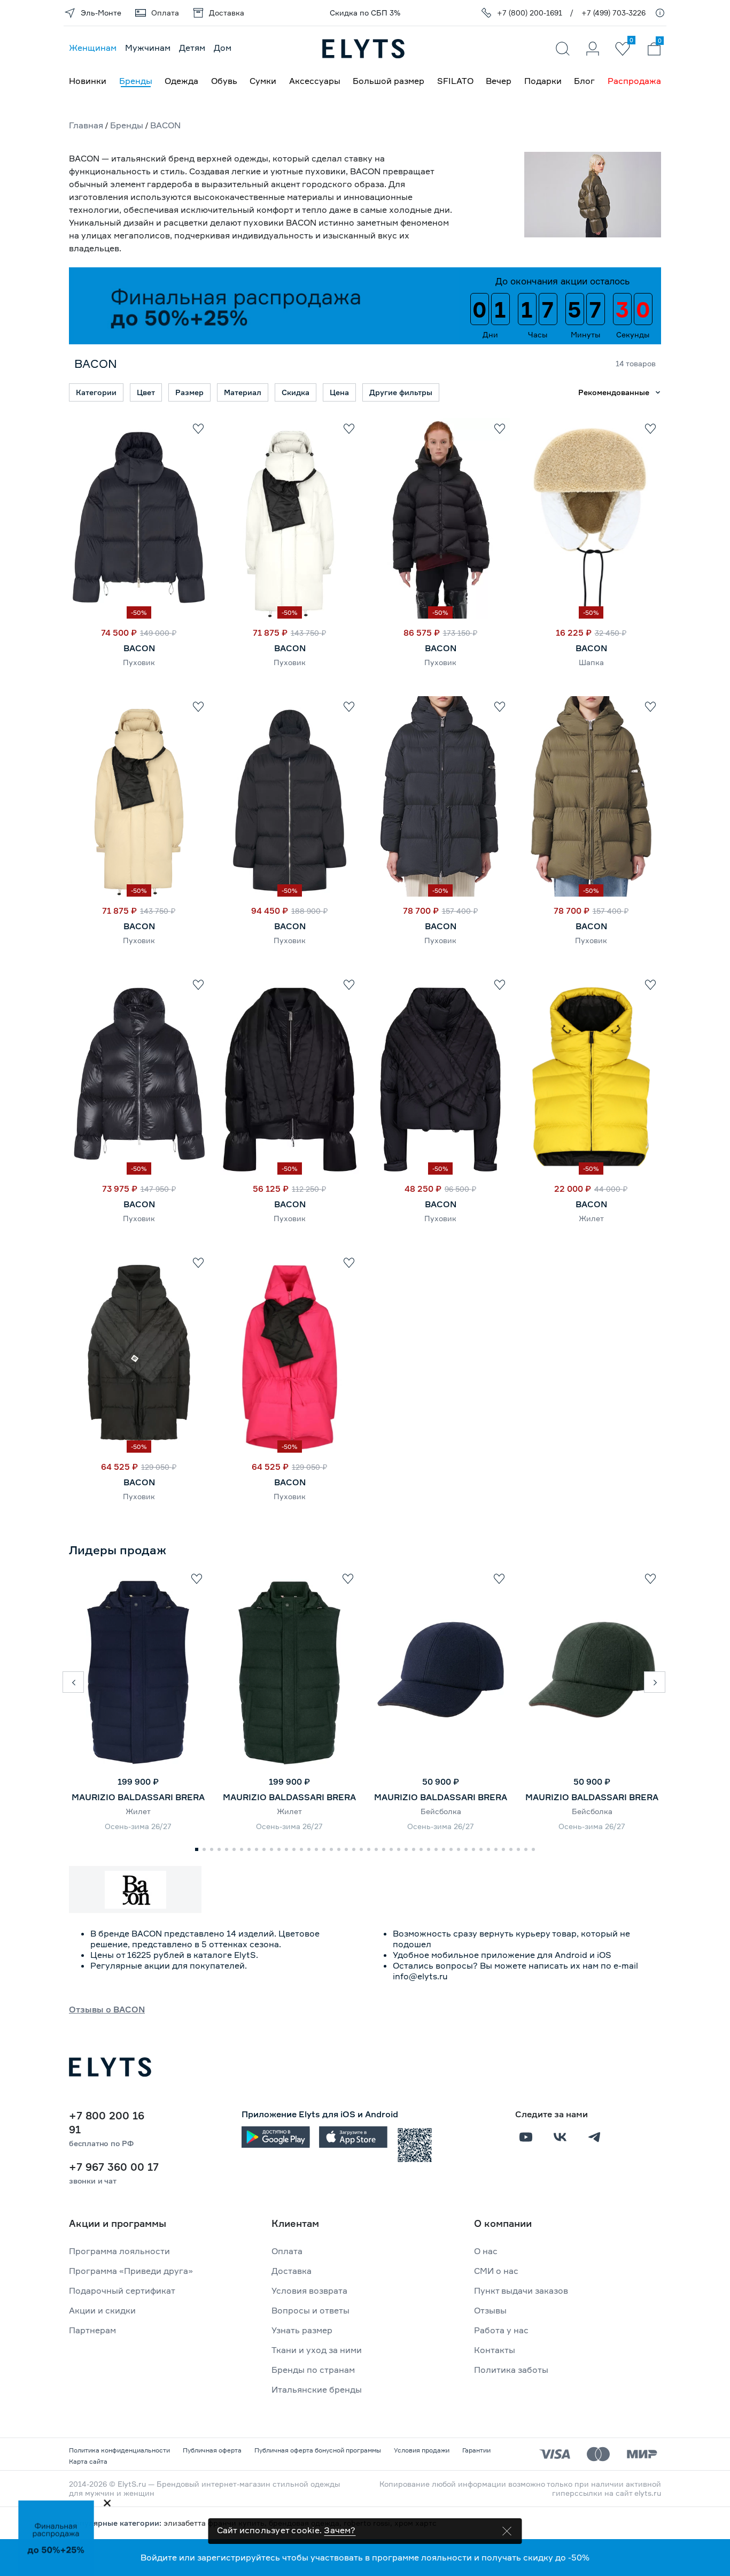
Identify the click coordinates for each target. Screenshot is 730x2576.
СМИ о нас (496, 2271)
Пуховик (139, 662)
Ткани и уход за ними (317, 2350)
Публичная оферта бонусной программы (318, 2450)
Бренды (136, 81)
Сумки (263, 81)
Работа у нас (501, 2330)
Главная (86, 125)
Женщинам (93, 48)
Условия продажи (422, 2450)
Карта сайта (88, 2461)
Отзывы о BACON (107, 2009)
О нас (486, 2251)
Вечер (499, 81)
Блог (584, 81)
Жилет (591, 1218)
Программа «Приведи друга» (131, 2271)
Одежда (181, 81)
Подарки (543, 81)
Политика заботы (511, 2370)
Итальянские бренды (317, 2389)
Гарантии (476, 2450)
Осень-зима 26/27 (138, 1826)
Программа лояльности (119, 2251)
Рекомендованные (614, 392)
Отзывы (490, 2310)
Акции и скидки (102, 2310)
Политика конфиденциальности (119, 2450)
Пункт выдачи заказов (521, 2290)
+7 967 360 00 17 (114, 2167)
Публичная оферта (212, 2450)
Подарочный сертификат (122, 2290)
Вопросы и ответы (310, 2310)
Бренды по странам (313, 2370)
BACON (139, 648)
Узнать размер (302, 2330)
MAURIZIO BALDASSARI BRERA (138, 1797)
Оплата (287, 2251)
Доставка (292, 2271)
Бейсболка (441, 1811)
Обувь (224, 81)
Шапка (591, 662)
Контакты (495, 2350)
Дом (223, 48)
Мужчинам (148, 48)
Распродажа (634, 81)
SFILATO (455, 81)
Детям (192, 48)
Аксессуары (315, 81)
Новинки (88, 81)
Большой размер (389, 81)
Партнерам (92, 2330)
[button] (73, 1682)
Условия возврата (309, 2290)
